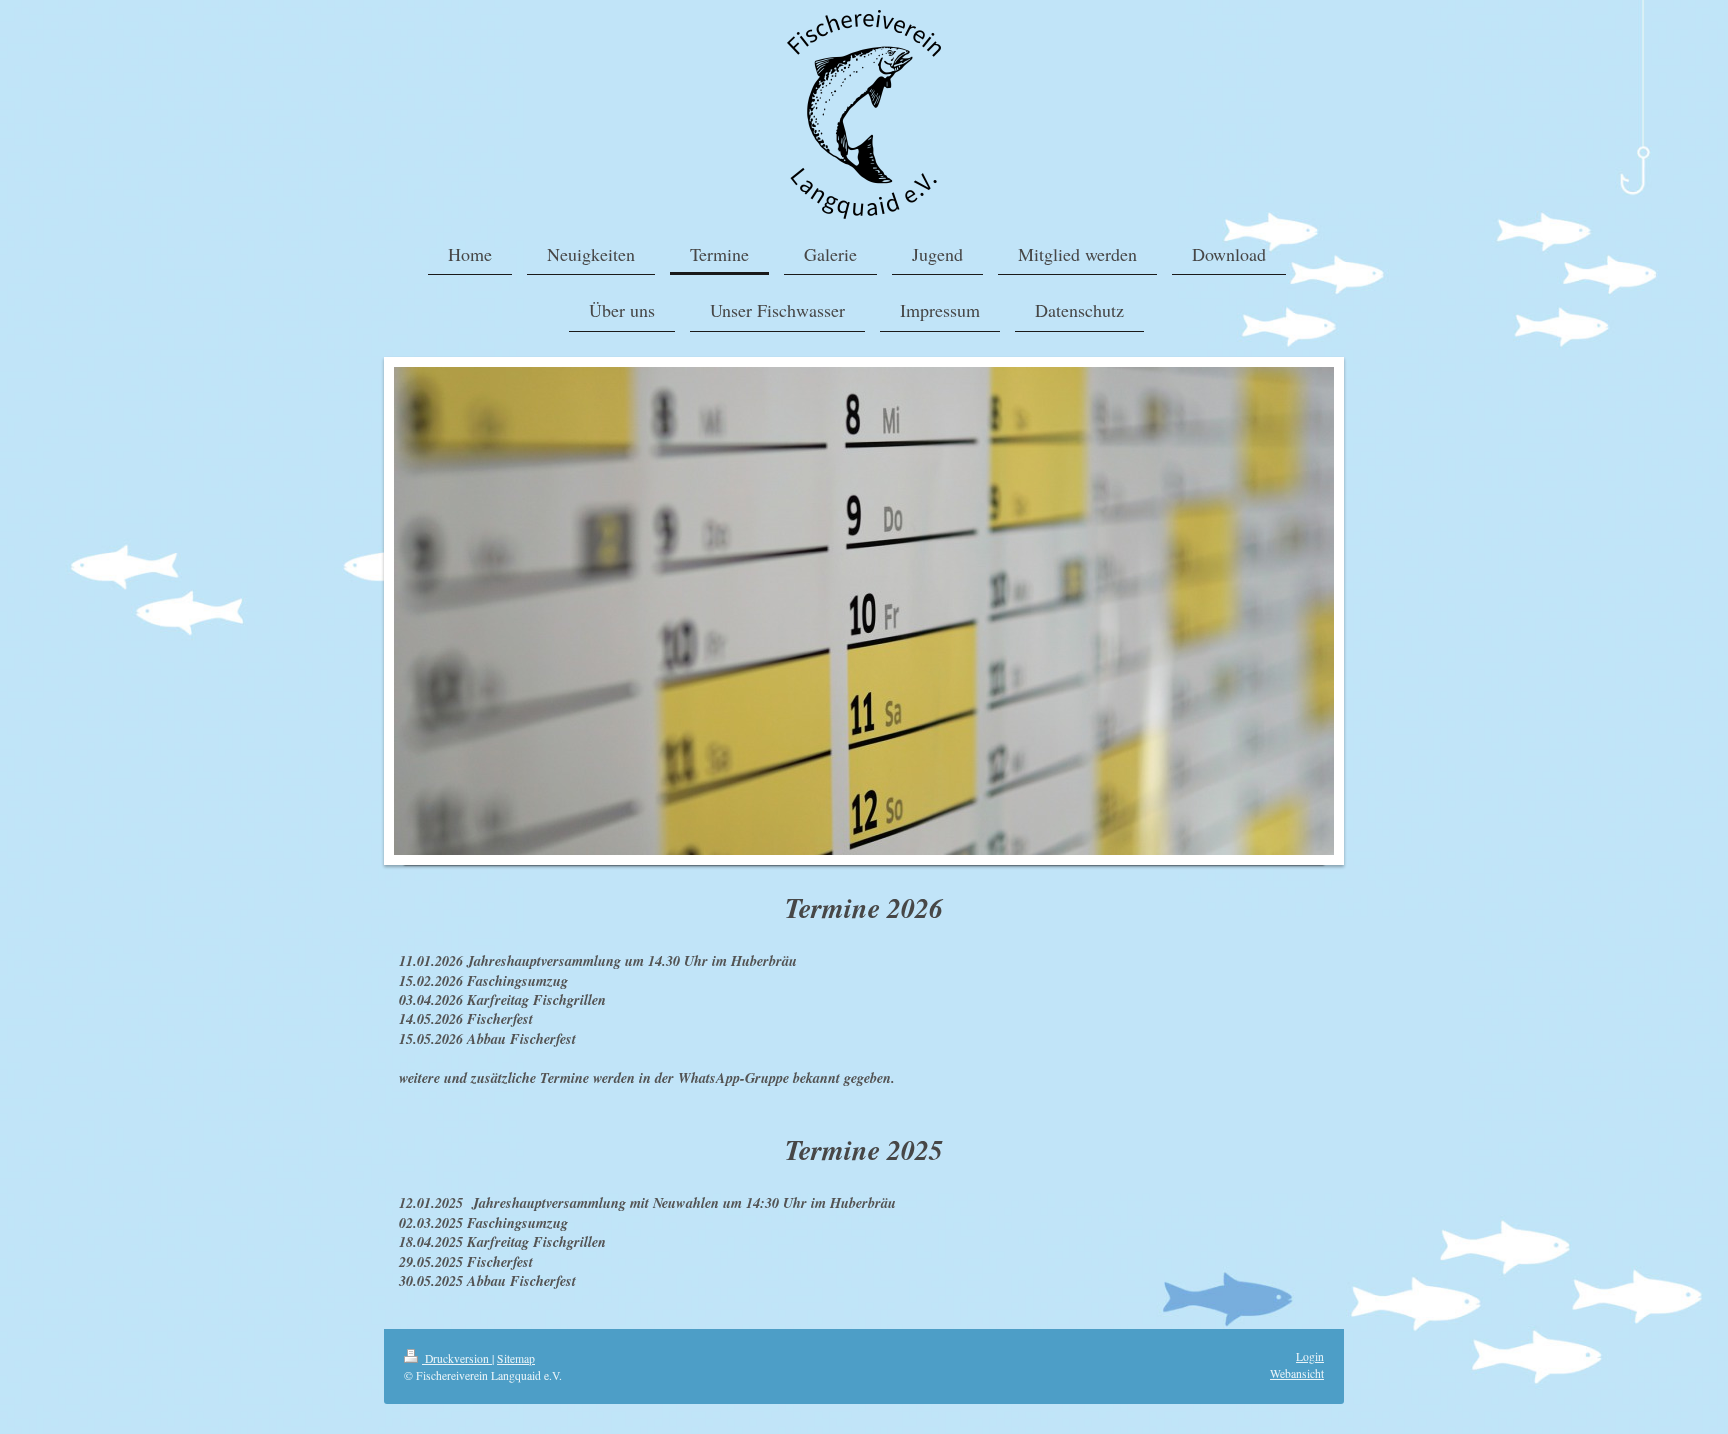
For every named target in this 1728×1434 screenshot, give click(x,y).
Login (1310, 1356)
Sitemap (516, 1358)
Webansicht (1297, 1373)
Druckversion (457, 1358)
